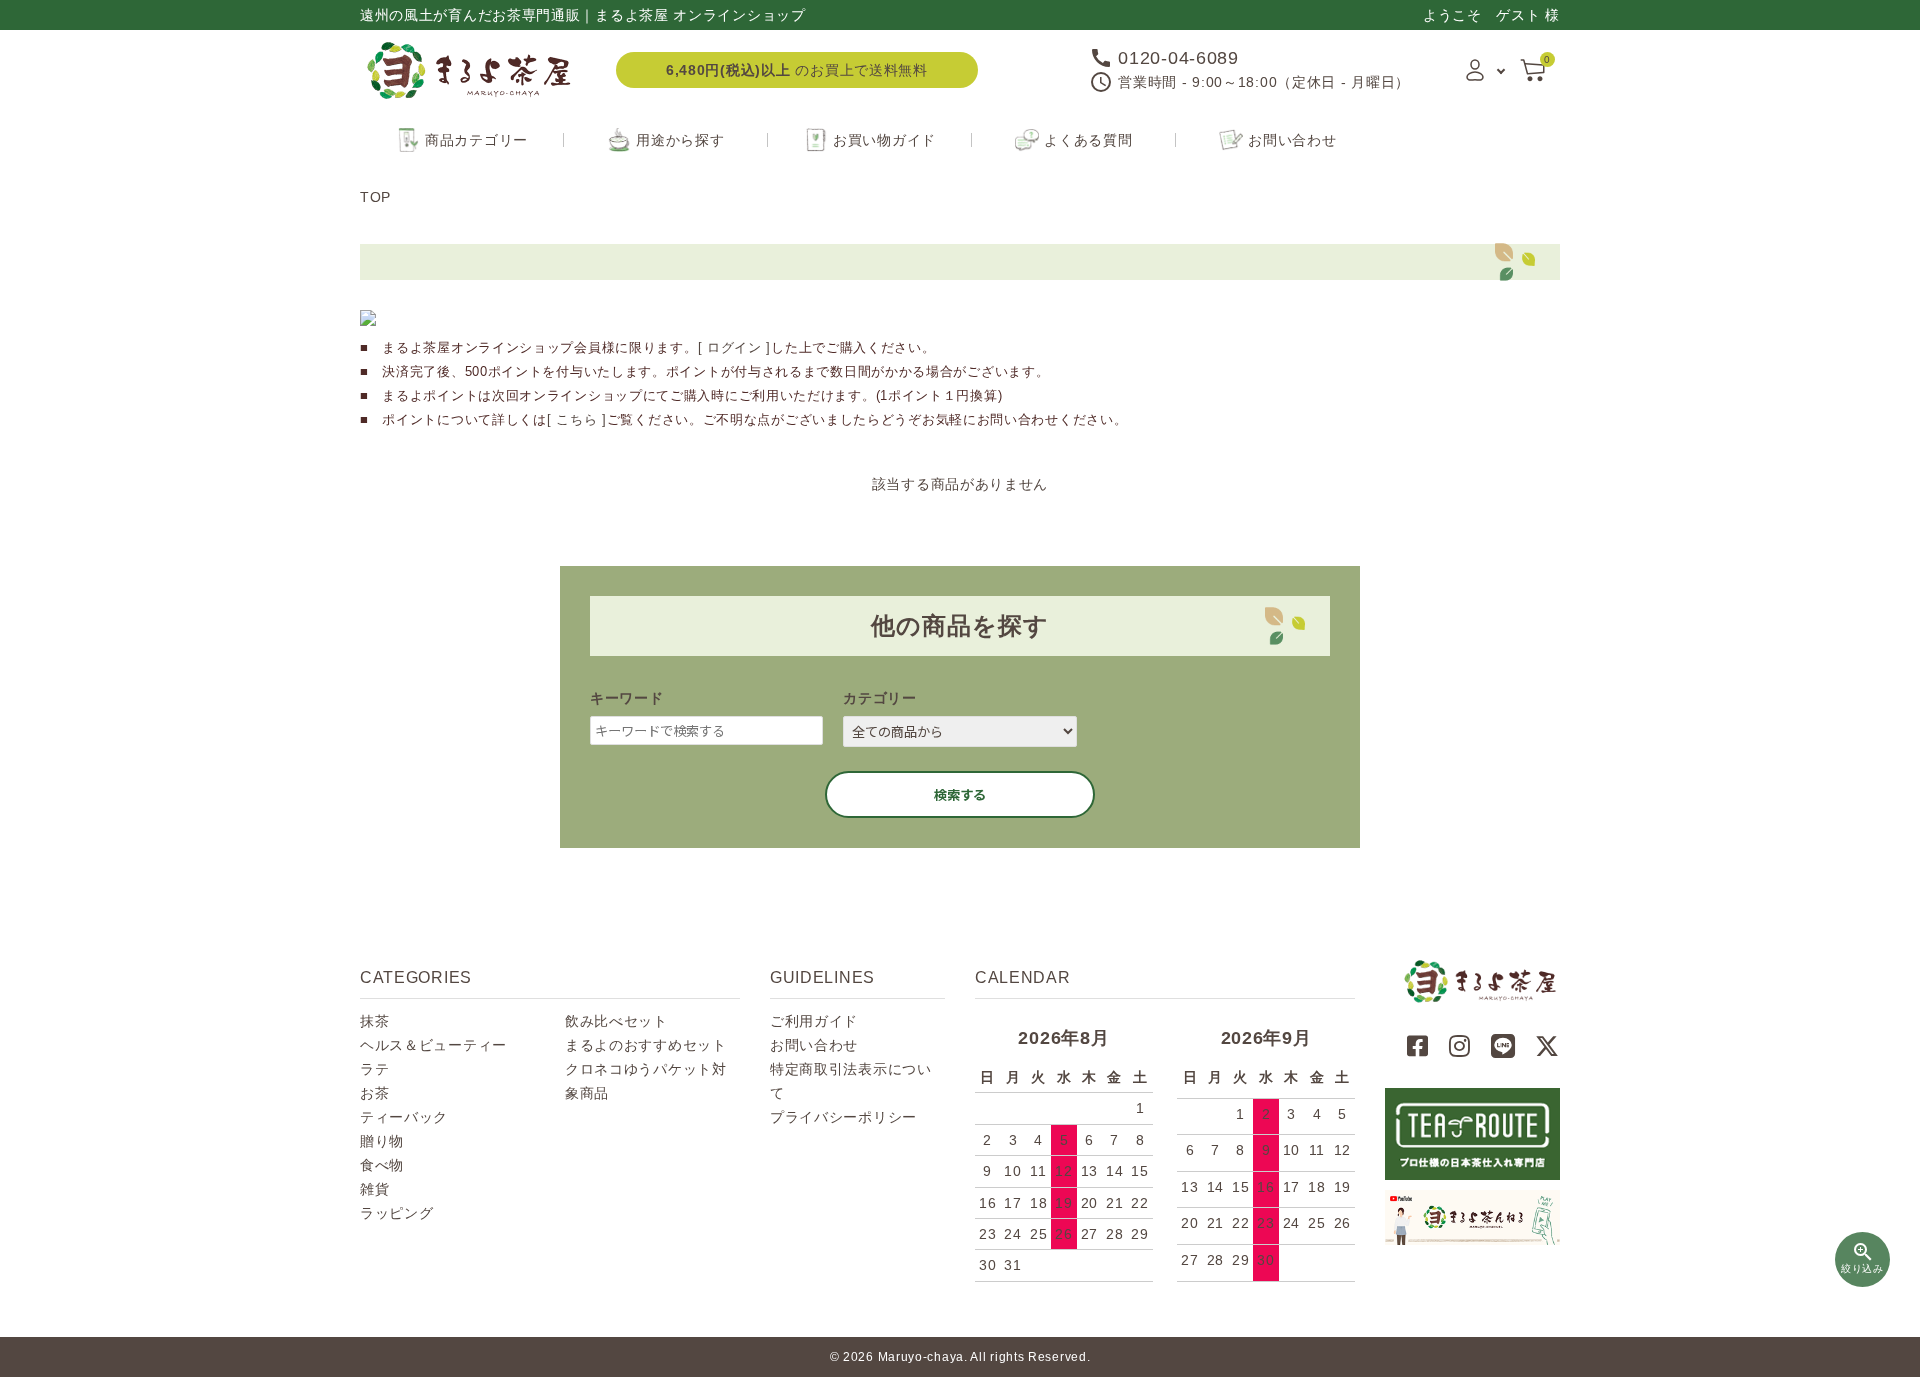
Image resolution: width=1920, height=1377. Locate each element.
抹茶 (374, 1021)
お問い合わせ (814, 1045)
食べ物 (382, 1165)
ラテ (374, 1069)
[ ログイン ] (735, 347)
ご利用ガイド (814, 1021)
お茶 (374, 1093)
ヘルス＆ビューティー (433, 1045)
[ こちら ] (577, 419)
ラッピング (397, 1213)
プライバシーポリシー (843, 1117)
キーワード (627, 698)
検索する (960, 794)
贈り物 (382, 1141)
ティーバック (404, 1117)
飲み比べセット (616, 1021)
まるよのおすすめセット (646, 1045)
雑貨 (374, 1189)
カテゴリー (880, 698)
